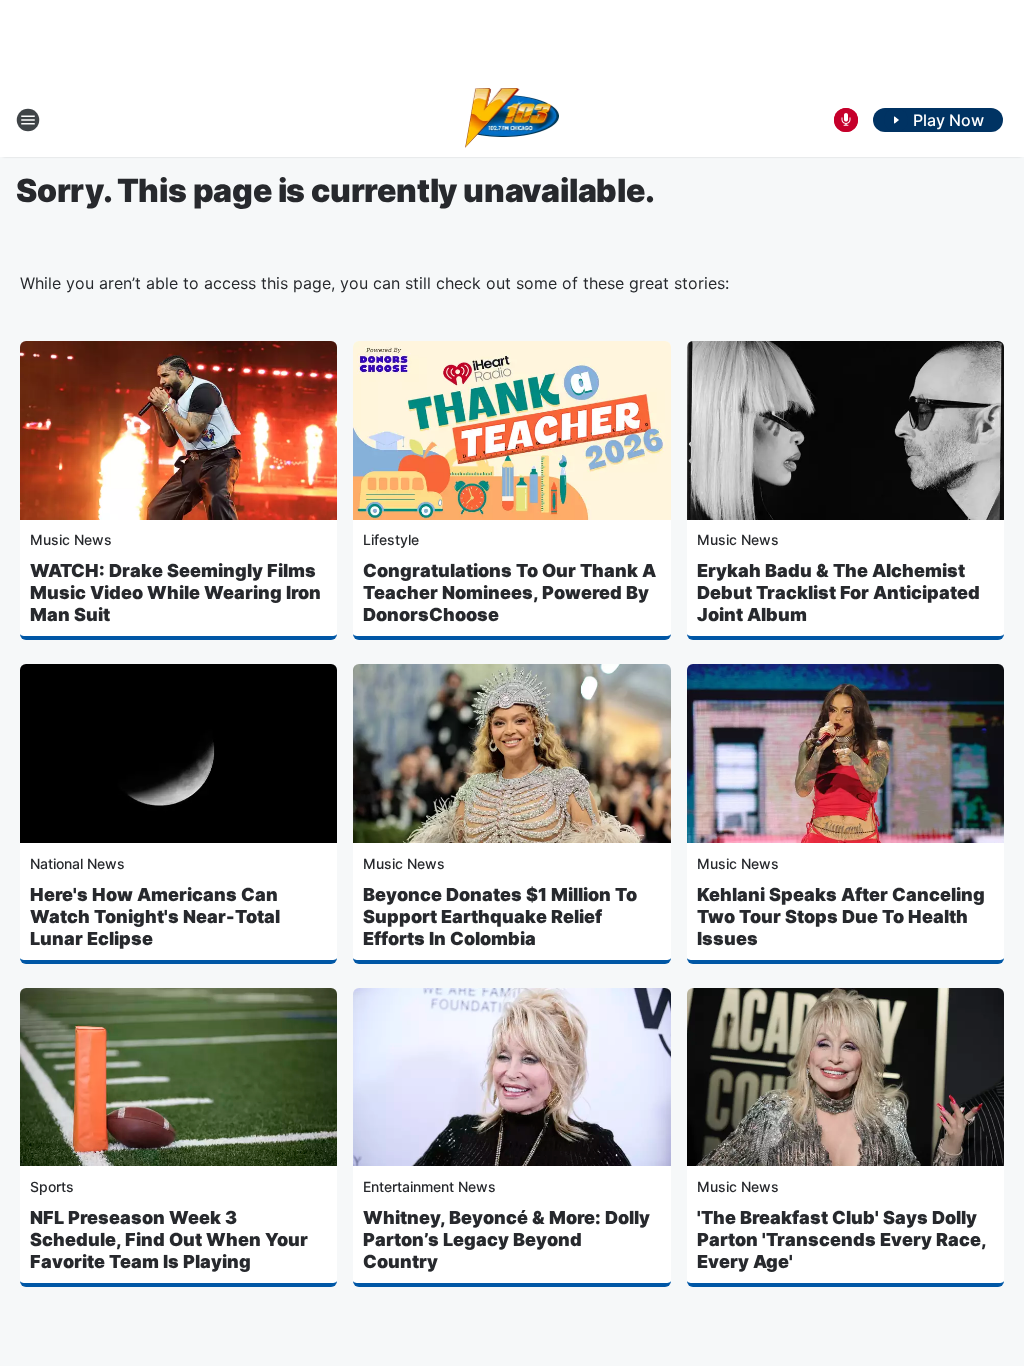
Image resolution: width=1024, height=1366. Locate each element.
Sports (52, 1186)
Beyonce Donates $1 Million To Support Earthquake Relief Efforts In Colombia (500, 916)
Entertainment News (429, 1186)
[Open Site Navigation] (28, 120)
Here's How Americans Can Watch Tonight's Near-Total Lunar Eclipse (155, 916)
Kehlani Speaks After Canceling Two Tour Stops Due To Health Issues (841, 916)
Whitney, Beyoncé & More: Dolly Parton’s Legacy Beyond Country (506, 1239)
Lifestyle (391, 539)
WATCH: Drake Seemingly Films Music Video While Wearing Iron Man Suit (175, 592)
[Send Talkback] (846, 120)
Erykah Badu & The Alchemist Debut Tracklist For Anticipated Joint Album (838, 592)
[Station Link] (512, 120)
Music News (71, 539)
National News (77, 863)
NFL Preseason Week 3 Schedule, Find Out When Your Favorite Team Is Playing (169, 1239)
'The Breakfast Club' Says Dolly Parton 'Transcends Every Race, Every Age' (841, 1239)
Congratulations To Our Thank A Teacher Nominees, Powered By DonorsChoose (509, 592)
